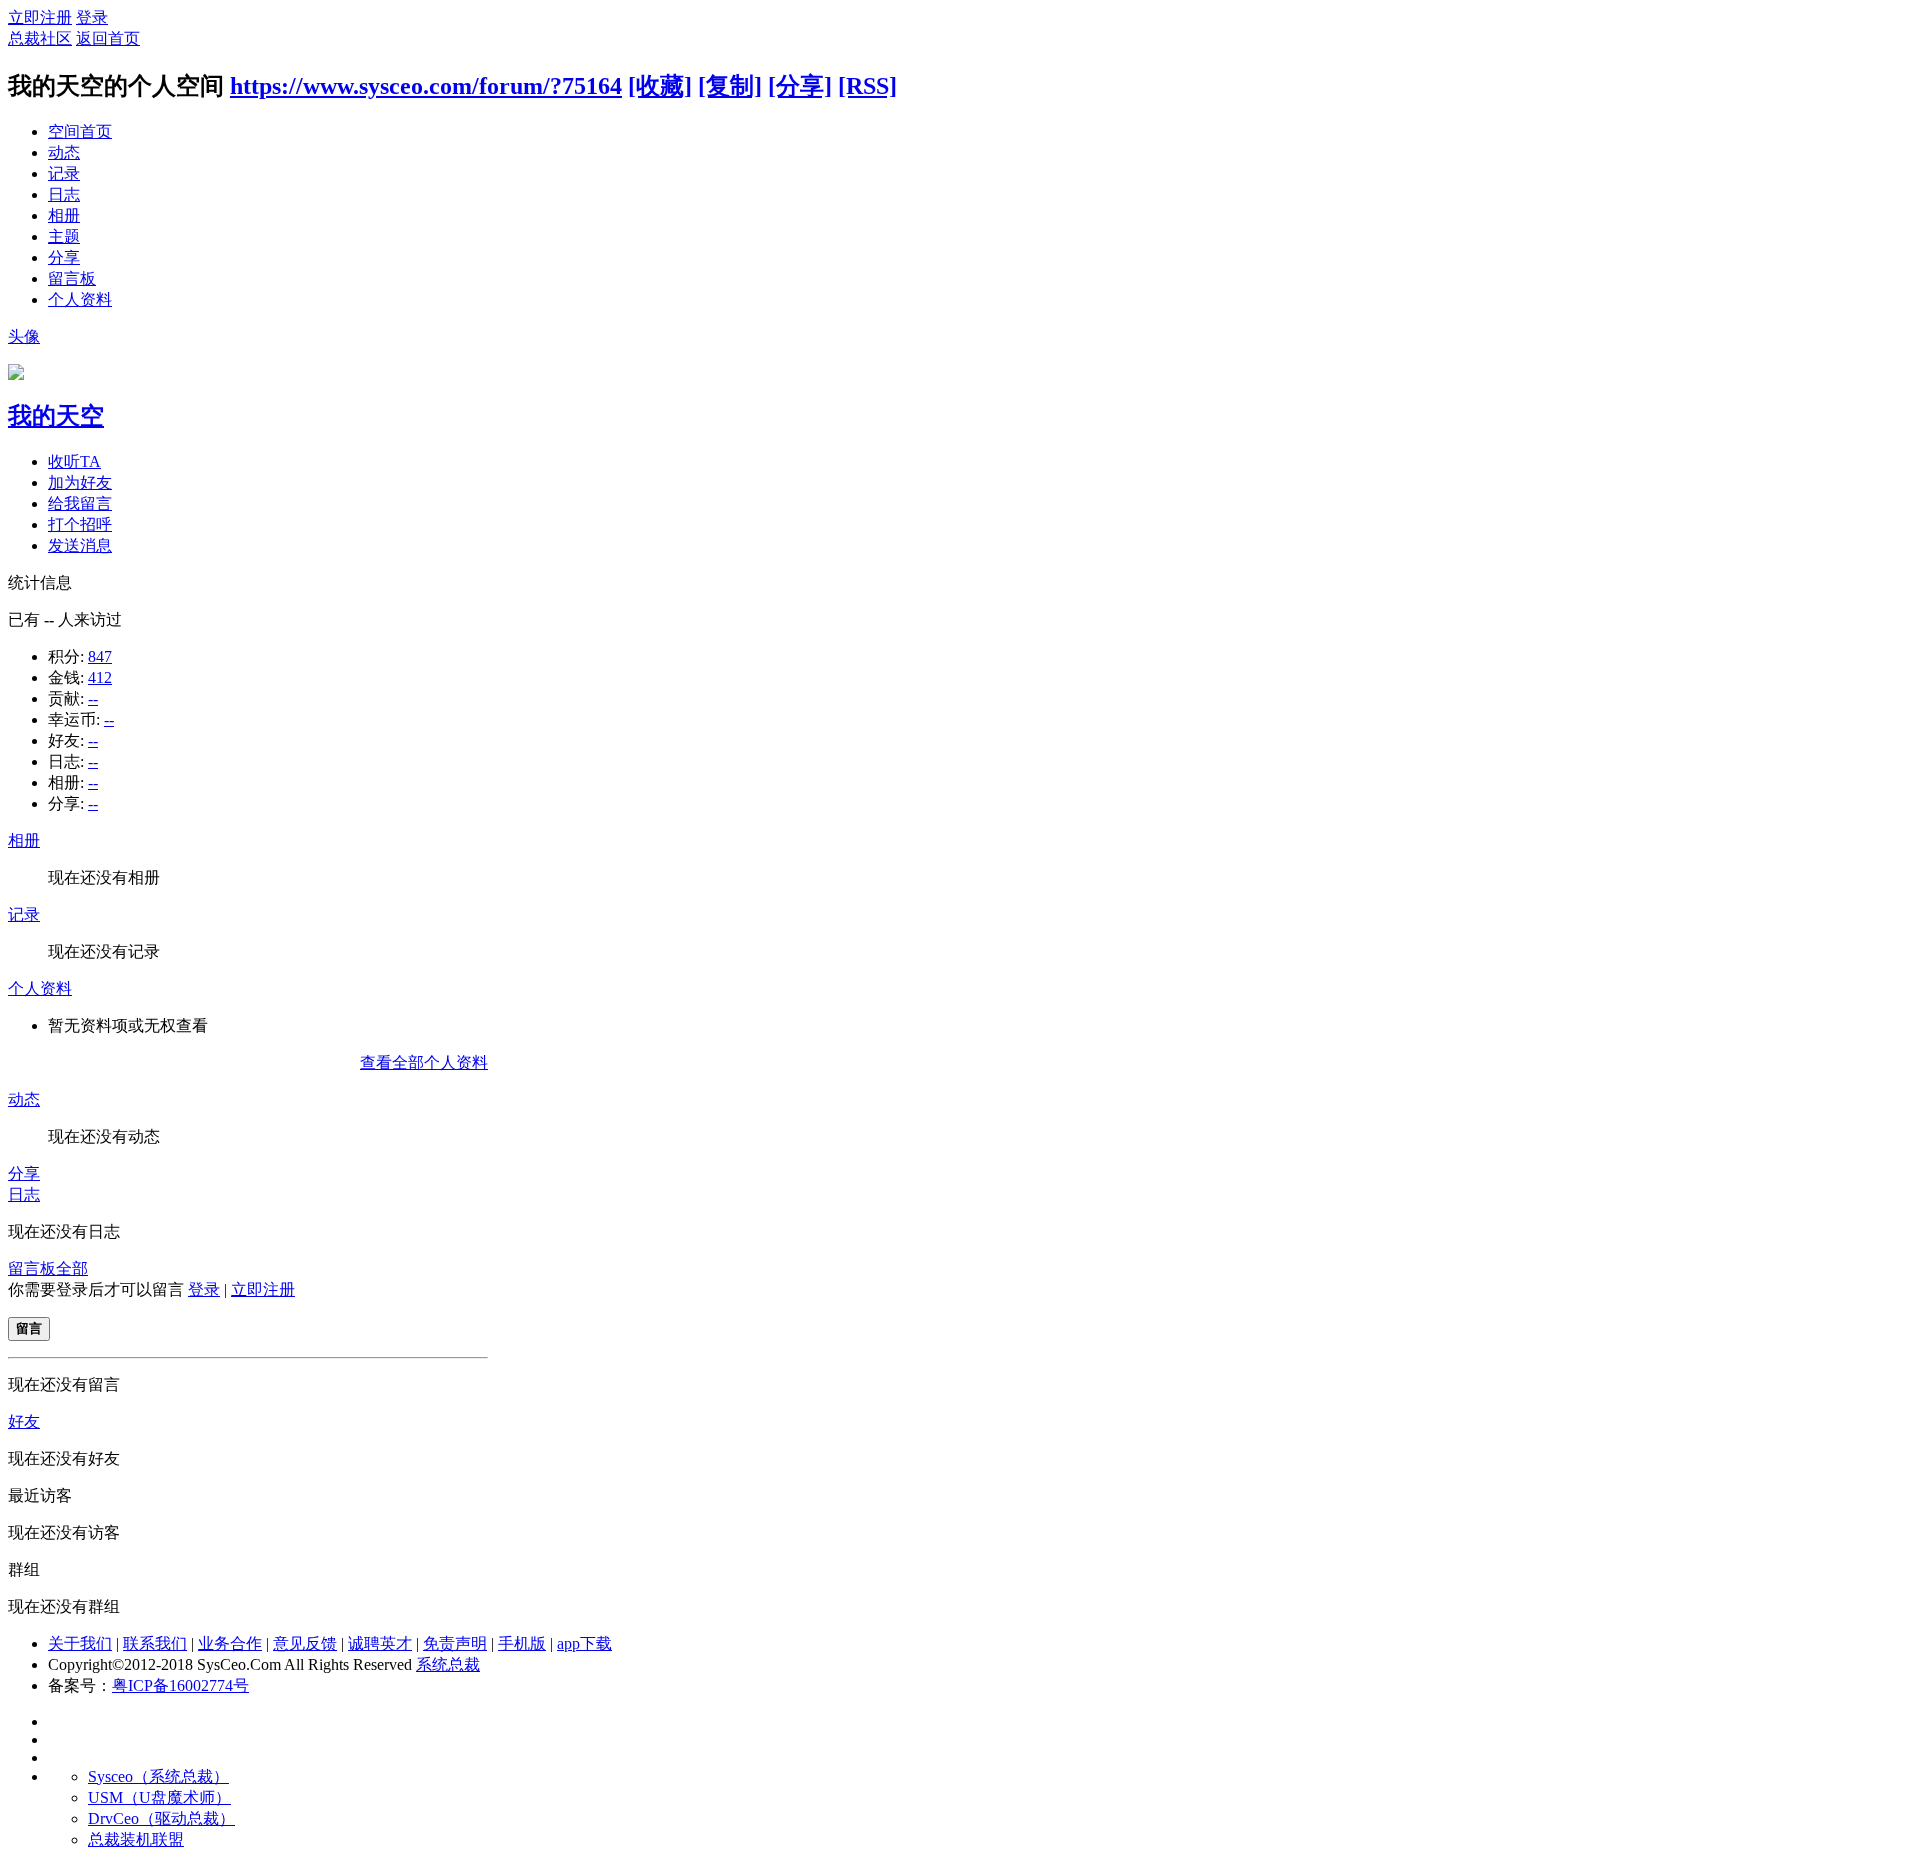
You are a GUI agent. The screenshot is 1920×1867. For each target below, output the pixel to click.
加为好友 (80, 482)
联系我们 (155, 1643)
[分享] (800, 86)
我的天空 (56, 416)
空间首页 (80, 131)
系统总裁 (448, 1664)
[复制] (730, 86)
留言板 (72, 278)
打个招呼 (80, 524)
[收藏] (660, 86)
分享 (64, 257)
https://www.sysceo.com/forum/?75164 (426, 86)
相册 (64, 215)
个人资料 (80, 299)
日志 (64, 194)
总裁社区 (40, 38)
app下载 (584, 1643)
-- (93, 698)
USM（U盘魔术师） (159, 1797)
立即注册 (40, 17)
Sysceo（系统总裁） (158, 1776)
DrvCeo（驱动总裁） (161, 1818)
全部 (72, 1268)
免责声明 (455, 1643)
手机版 (522, 1643)
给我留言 (80, 503)
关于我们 (80, 1643)
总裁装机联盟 (136, 1839)
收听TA (74, 461)
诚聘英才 (380, 1643)
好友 (24, 1421)
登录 (92, 17)
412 (100, 677)
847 (100, 656)
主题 (64, 236)
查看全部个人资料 (424, 1062)
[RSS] (867, 86)
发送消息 (80, 545)
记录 (64, 173)
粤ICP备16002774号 (180, 1685)
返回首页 (108, 38)
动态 (64, 152)
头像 (24, 336)
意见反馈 (305, 1643)
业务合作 (230, 1643)
